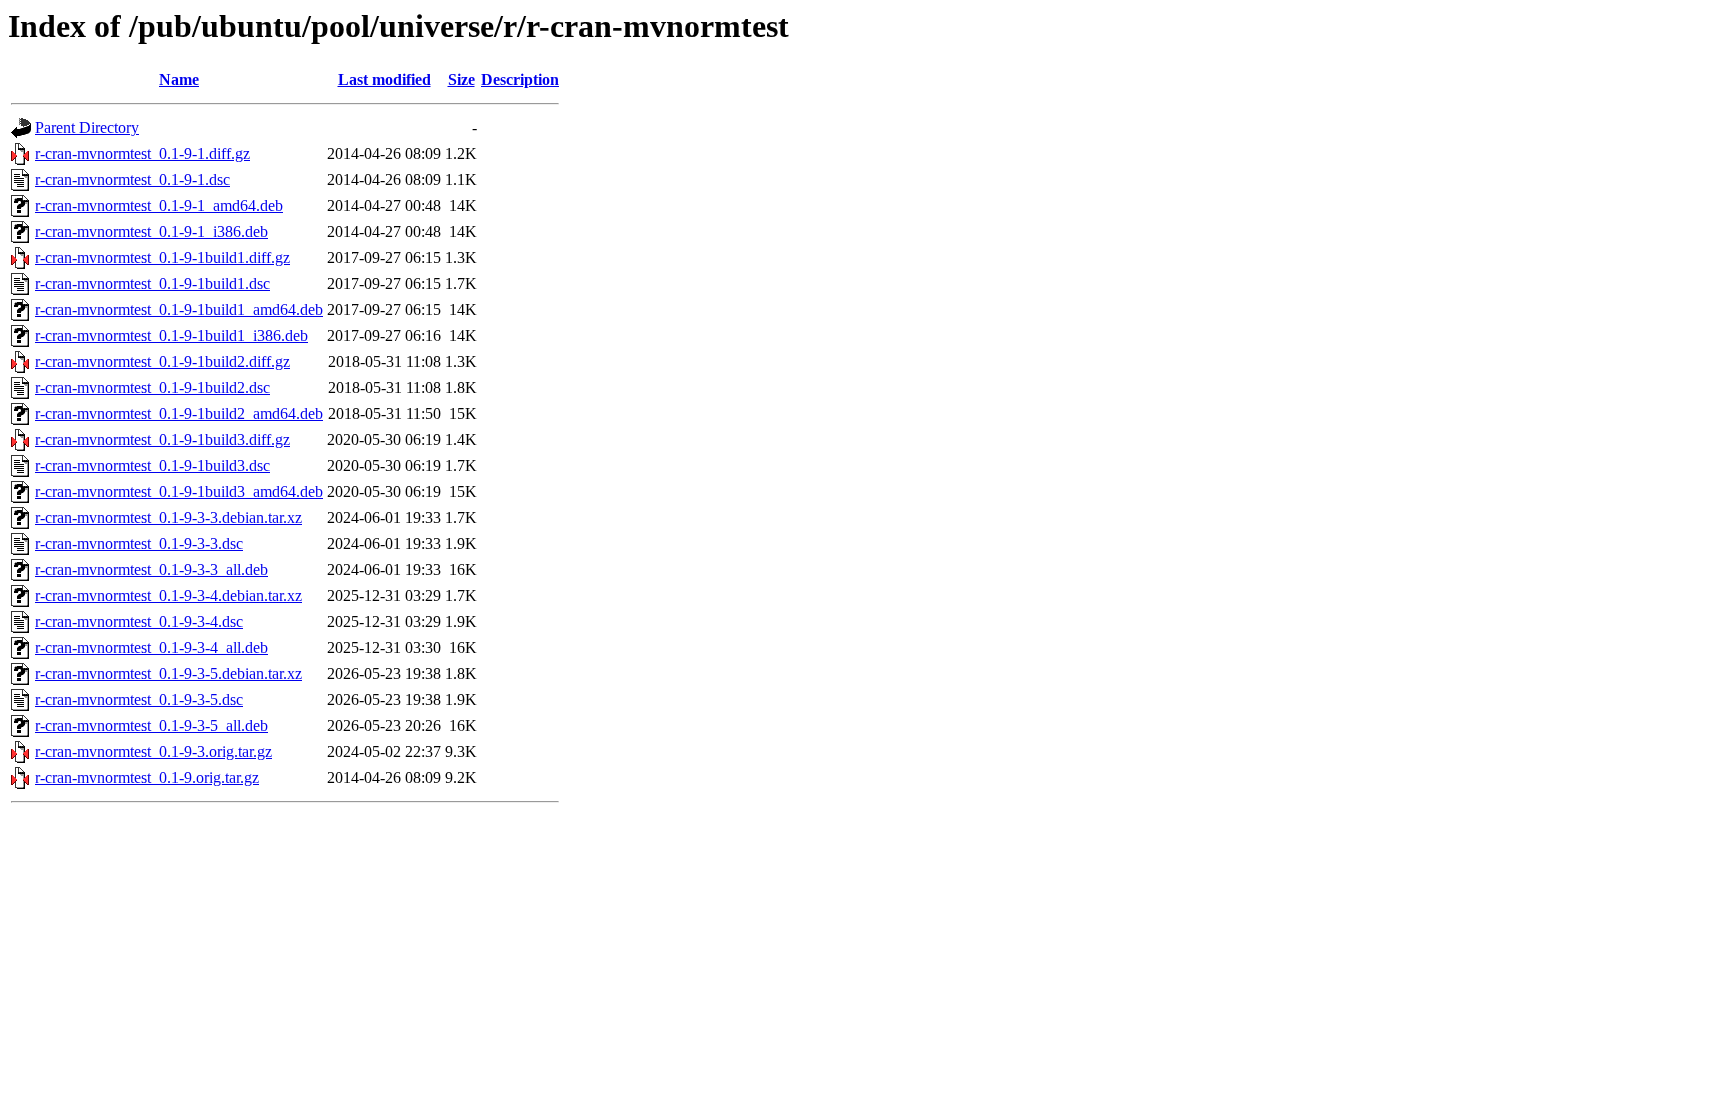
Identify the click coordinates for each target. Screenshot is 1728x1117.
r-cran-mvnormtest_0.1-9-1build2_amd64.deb (179, 413)
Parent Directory (87, 127)
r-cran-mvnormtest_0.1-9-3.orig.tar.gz (153, 751)
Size (461, 79)
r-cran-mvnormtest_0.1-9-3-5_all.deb (151, 725)
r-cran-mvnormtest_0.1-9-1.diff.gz (142, 153)
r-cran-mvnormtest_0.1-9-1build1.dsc (152, 283)
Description (520, 79)
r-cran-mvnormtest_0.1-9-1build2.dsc (152, 387)
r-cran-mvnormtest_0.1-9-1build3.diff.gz (162, 439)
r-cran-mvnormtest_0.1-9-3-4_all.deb (151, 647)
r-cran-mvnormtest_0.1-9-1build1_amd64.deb (179, 309)
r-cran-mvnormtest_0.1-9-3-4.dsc (139, 621)
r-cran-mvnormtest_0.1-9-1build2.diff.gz (162, 361)
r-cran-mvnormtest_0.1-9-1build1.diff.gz (162, 257)
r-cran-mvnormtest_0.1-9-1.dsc (132, 179)
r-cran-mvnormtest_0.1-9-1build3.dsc (152, 465)
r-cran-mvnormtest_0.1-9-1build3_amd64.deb (179, 491)
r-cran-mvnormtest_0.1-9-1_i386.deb (151, 231)
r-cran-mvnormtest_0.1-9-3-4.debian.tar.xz (168, 595)
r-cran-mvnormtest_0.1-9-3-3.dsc (139, 543)
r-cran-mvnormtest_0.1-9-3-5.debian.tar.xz (168, 673)
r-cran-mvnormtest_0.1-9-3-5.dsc (139, 699)
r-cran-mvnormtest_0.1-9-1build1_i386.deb (171, 335)
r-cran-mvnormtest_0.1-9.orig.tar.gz (147, 777)
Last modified (384, 79)
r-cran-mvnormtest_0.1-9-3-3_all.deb (151, 569)
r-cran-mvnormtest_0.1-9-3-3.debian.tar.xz (168, 517)
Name (179, 79)
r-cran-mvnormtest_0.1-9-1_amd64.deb (159, 205)
